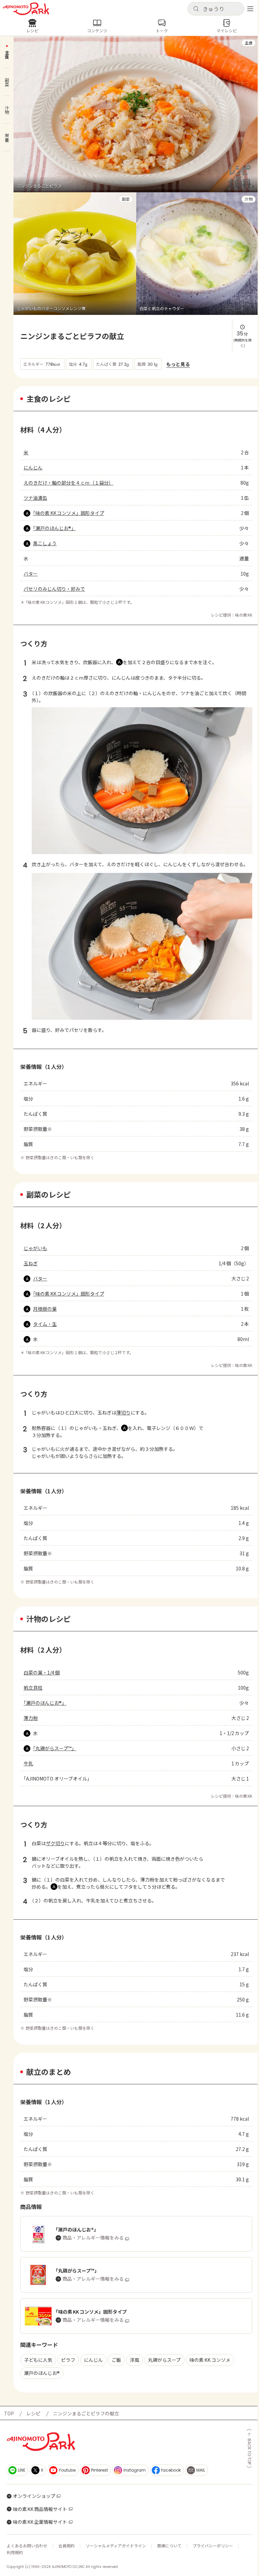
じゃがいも (35, 1248)
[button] (216, 9)
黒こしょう (45, 543)
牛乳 (28, 1763)
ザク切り (55, 1843)
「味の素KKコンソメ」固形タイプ (69, 513)
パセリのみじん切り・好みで (54, 589)
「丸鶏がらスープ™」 (55, 1748)
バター (31, 574)
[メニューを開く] (250, 9)
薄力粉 (31, 1718)
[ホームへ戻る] (26, 9)
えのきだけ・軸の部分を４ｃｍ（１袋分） (68, 483)
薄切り (123, 1412)
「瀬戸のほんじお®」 (54, 528)
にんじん (33, 467)
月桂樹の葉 (45, 1309)
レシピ (33, 2413)
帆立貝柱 (33, 1688)
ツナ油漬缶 (35, 498)
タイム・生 (45, 1324)
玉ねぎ (31, 1263)
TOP (9, 2413)
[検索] (196, 9)
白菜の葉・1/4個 (42, 1672)
